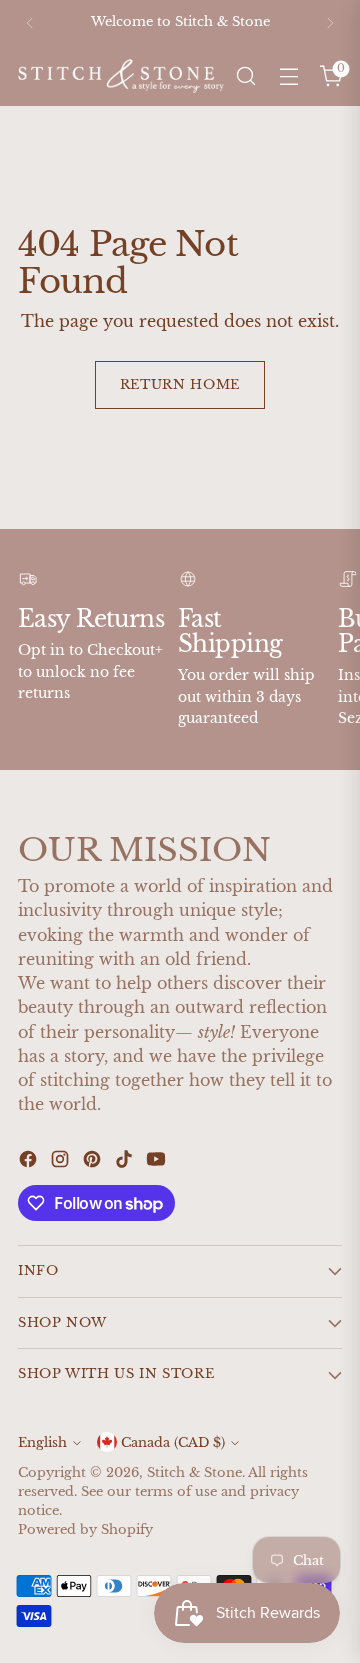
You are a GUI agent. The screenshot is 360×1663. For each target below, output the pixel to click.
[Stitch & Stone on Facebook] (30, 1162)
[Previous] (30, 23)
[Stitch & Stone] (121, 75)
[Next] (330, 23)
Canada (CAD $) (173, 1442)
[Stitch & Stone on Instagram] (62, 1162)
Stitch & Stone (194, 1472)
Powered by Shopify (85, 1529)
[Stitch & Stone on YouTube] (158, 1162)
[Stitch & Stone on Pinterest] (94, 1162)
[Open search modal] (245, 76)
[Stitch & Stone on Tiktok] (126, 1162)
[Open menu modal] (288, 76)
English (42, 1442)
